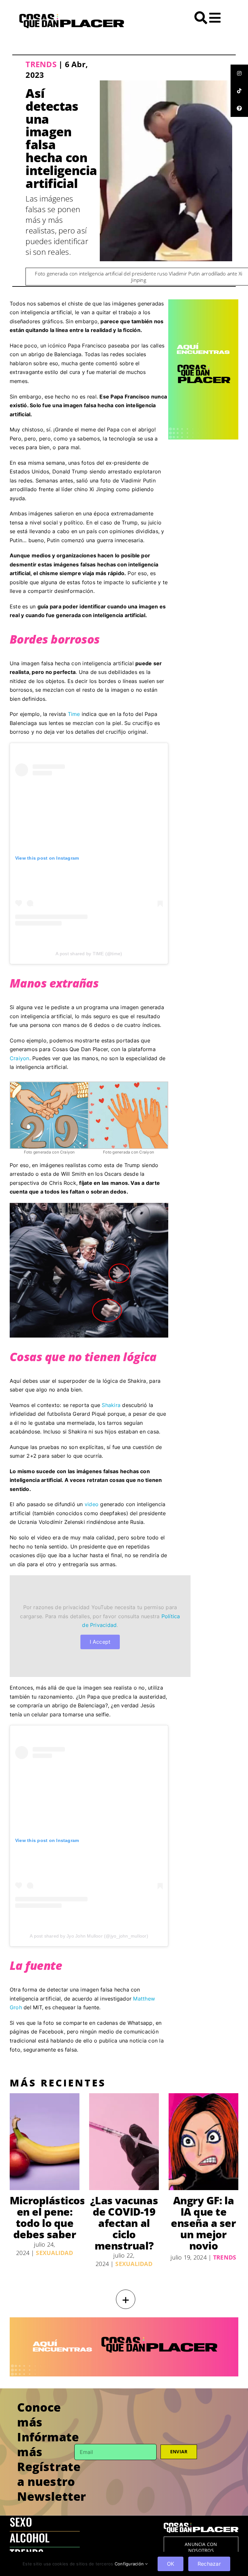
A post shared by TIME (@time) (89, 954)
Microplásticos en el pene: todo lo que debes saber (47, 2217)
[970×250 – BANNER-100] (124, 2320)
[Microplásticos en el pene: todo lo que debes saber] (45, 2142)
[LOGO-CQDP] (72, 16)
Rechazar (209, 2564)
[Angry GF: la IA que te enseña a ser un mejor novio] (203, 2142)
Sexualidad (54, 2253)
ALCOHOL (30, 2537)
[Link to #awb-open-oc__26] (215, 18)
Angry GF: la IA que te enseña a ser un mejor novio (203, 2223)
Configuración (130, 2564)
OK (170, 2564)
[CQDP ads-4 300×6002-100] (203, 302)
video (92, 1504)
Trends (41, 64)
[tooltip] (239, 73)
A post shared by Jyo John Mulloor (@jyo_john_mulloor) (89, 1936)
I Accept (100, 1642)
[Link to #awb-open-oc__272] (201, 18)
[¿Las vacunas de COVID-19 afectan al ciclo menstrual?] (124, 2142)
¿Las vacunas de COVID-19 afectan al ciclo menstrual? (124, 2223)
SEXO (21, 2522)
